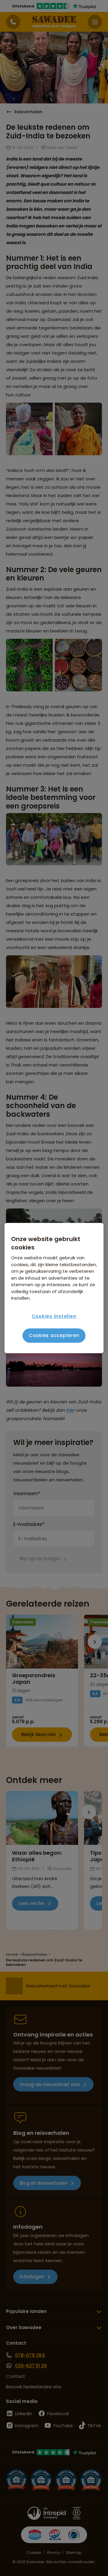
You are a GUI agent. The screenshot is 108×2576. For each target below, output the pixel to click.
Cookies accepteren (54, 1335)
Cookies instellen (54, 1316)
